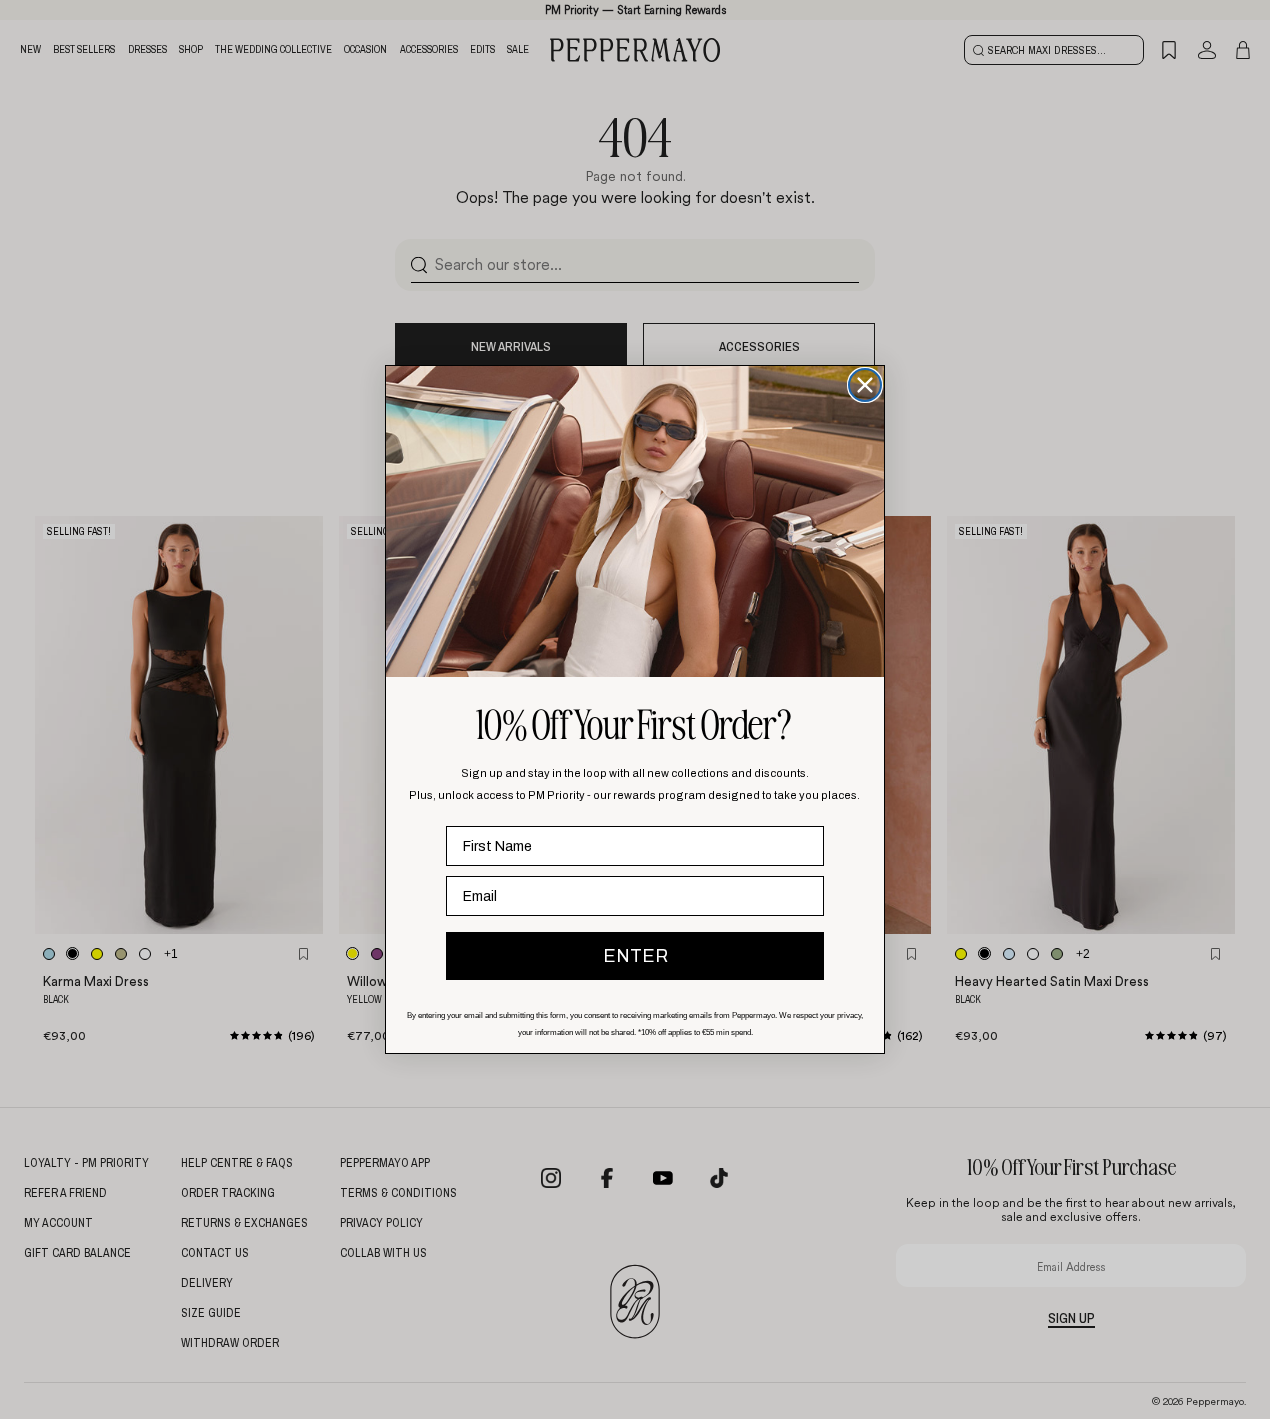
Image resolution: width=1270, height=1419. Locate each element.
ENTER (635, 956)
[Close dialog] (865, 385)
